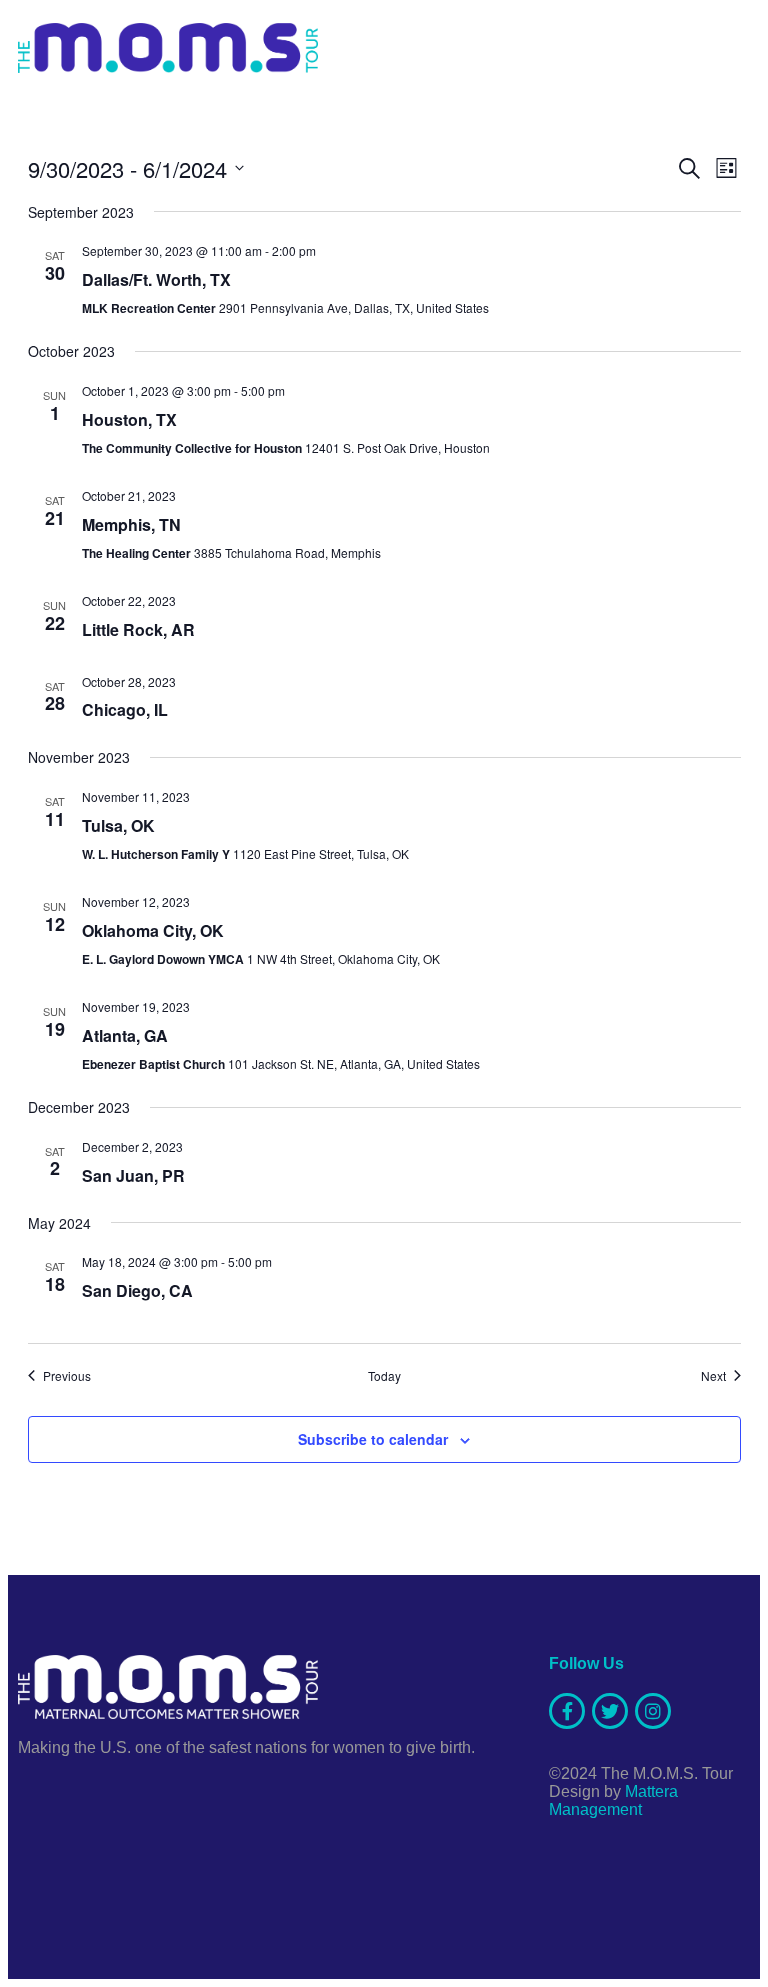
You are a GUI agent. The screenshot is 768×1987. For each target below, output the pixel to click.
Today (384, 1376)
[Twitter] (610, 1711)
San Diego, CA (137, 1290)
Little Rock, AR (138, 629)
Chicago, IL (125, 709)
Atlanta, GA (125, 1035)
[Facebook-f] (567, 1711)
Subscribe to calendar (373, 1439)
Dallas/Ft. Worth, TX (156, 279)
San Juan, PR (133, 1175)
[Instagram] (653, 1711)
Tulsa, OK (118, 825)
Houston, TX (129, 419)
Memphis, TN (131, 524)
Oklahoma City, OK (153, 930)
